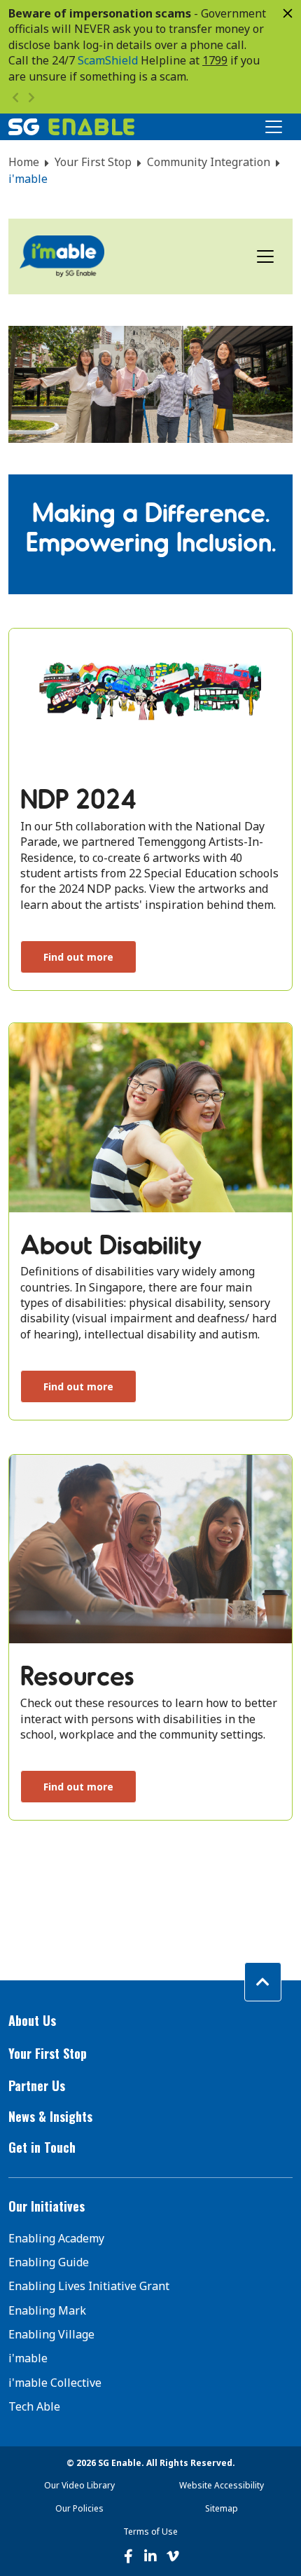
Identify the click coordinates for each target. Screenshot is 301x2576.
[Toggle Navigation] (274, 127)
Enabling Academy (56, 2238)
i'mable (28, 2358)
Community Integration (209, 162)
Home (24, 162)
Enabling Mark (47, 2310)
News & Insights (50, 2116)
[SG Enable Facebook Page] (128, 2556)
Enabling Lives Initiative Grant (89, 2286)
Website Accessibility (222, 2485)
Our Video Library (79, 2485)
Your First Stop (93, 162)
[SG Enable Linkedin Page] (150, 2556)
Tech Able (34, 2406)
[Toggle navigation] (265, 256)
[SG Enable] (71, 127)
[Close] (288, 13)
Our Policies (79, 2508)
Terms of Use (150, 2532)
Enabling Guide (49, 2262)
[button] (150, 2021)
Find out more (78, 957)
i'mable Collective (55, 2383)
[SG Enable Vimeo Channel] (173, 2556)
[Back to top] (263, 1982)
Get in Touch (42, 2147)
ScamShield (108, 60)
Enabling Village (51, 2334)
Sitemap (222, 2508)
